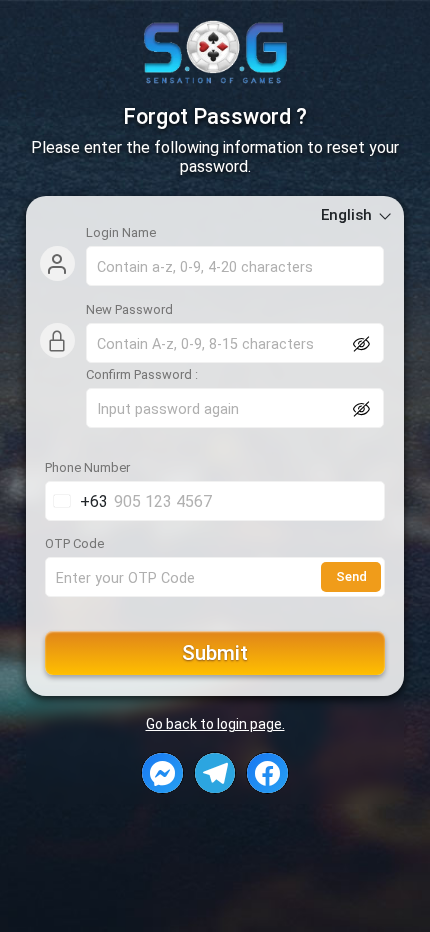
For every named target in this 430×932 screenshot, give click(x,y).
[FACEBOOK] (267, 773)
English (348, 215)
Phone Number (87, 468)
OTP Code (74, 544)
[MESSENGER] (162, 773)
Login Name (121, 233)
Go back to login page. (215, 724)
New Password (129, 310)
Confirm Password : (142, 375)
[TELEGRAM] (215, 773)
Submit (215, 653)
